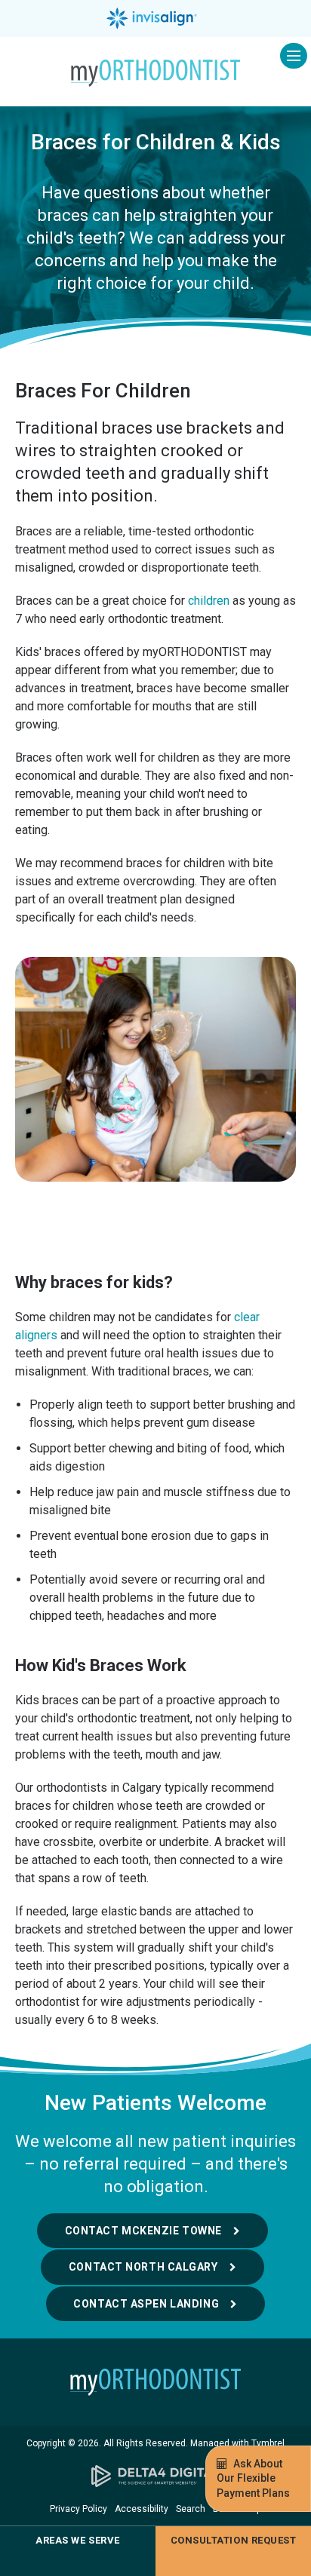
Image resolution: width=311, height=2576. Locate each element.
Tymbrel (268, 2443)
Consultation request (233, 2540)
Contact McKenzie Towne (143, 2231)
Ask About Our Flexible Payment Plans (253, 2478)
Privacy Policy (79, 2509)
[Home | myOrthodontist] (155, 2382)
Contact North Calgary (143, 2267)
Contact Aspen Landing (146, 2304)
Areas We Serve (77, 2540)
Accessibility (142, 2509)
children (209, 601)
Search (191, 2509)
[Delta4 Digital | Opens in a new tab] (155, 2476)
